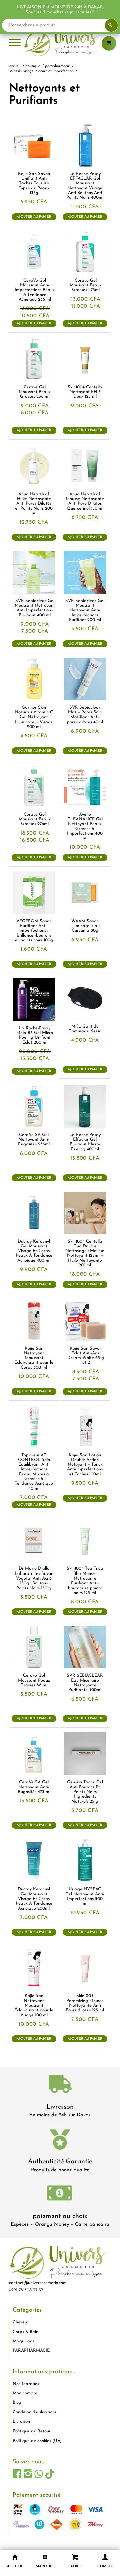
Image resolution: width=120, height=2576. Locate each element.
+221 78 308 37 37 (26, 2290)
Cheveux (21, 2322)
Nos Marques (26, 2384)
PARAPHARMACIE (31, 2351)
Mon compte (25, 2393)
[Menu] (15, 43)
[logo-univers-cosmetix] (60, 43)
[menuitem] (15, 43)
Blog (17, 2403)
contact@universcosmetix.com (38, 2283)
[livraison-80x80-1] (60, 2085)
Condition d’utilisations (34, 2412)
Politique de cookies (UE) (37, 2441)
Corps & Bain (25, 2332)
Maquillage (24, 2341)
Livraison (60, 2107)
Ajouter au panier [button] (34, 217)
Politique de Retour (32, 2431)
